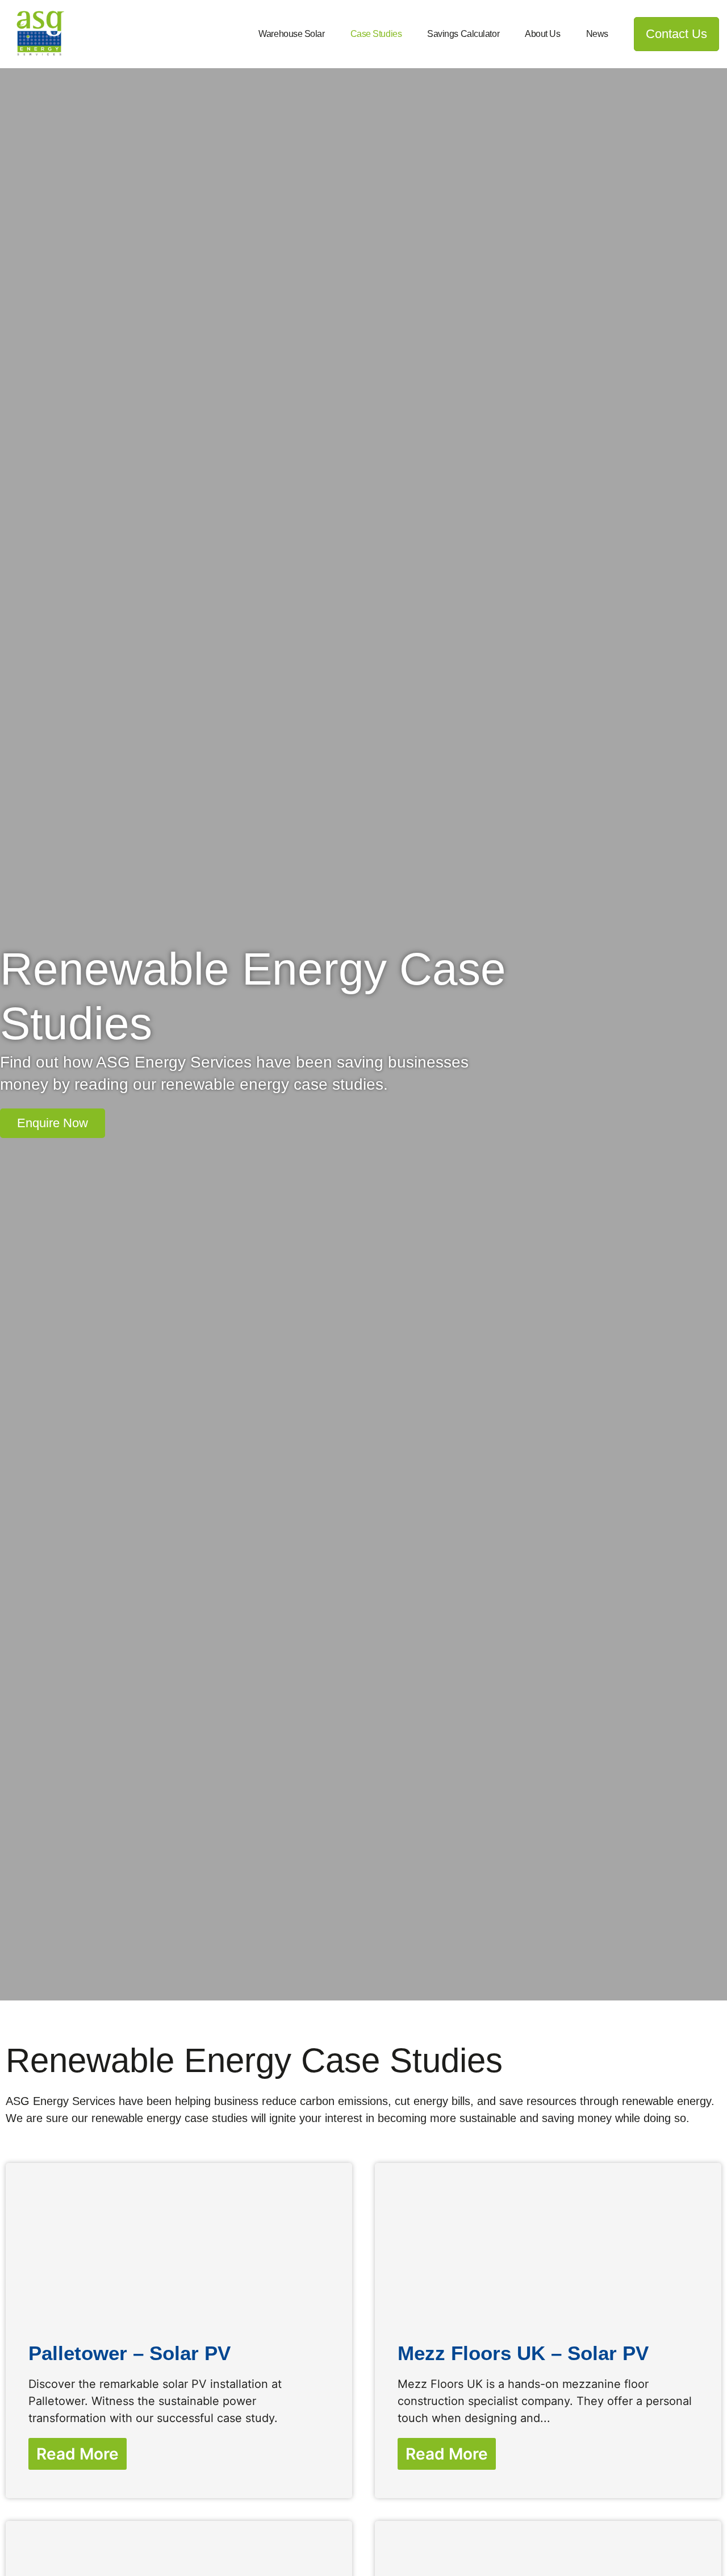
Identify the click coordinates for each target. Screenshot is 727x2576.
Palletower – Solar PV (129, 2353)
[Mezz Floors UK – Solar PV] (548, 2241)
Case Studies (376, 34)
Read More (78, 2454)
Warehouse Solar (291, 34)
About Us (542, 34)
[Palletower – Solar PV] (179, 2241)
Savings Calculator (463, 34)
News (597, 34)
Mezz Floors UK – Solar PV (523, 2353)
